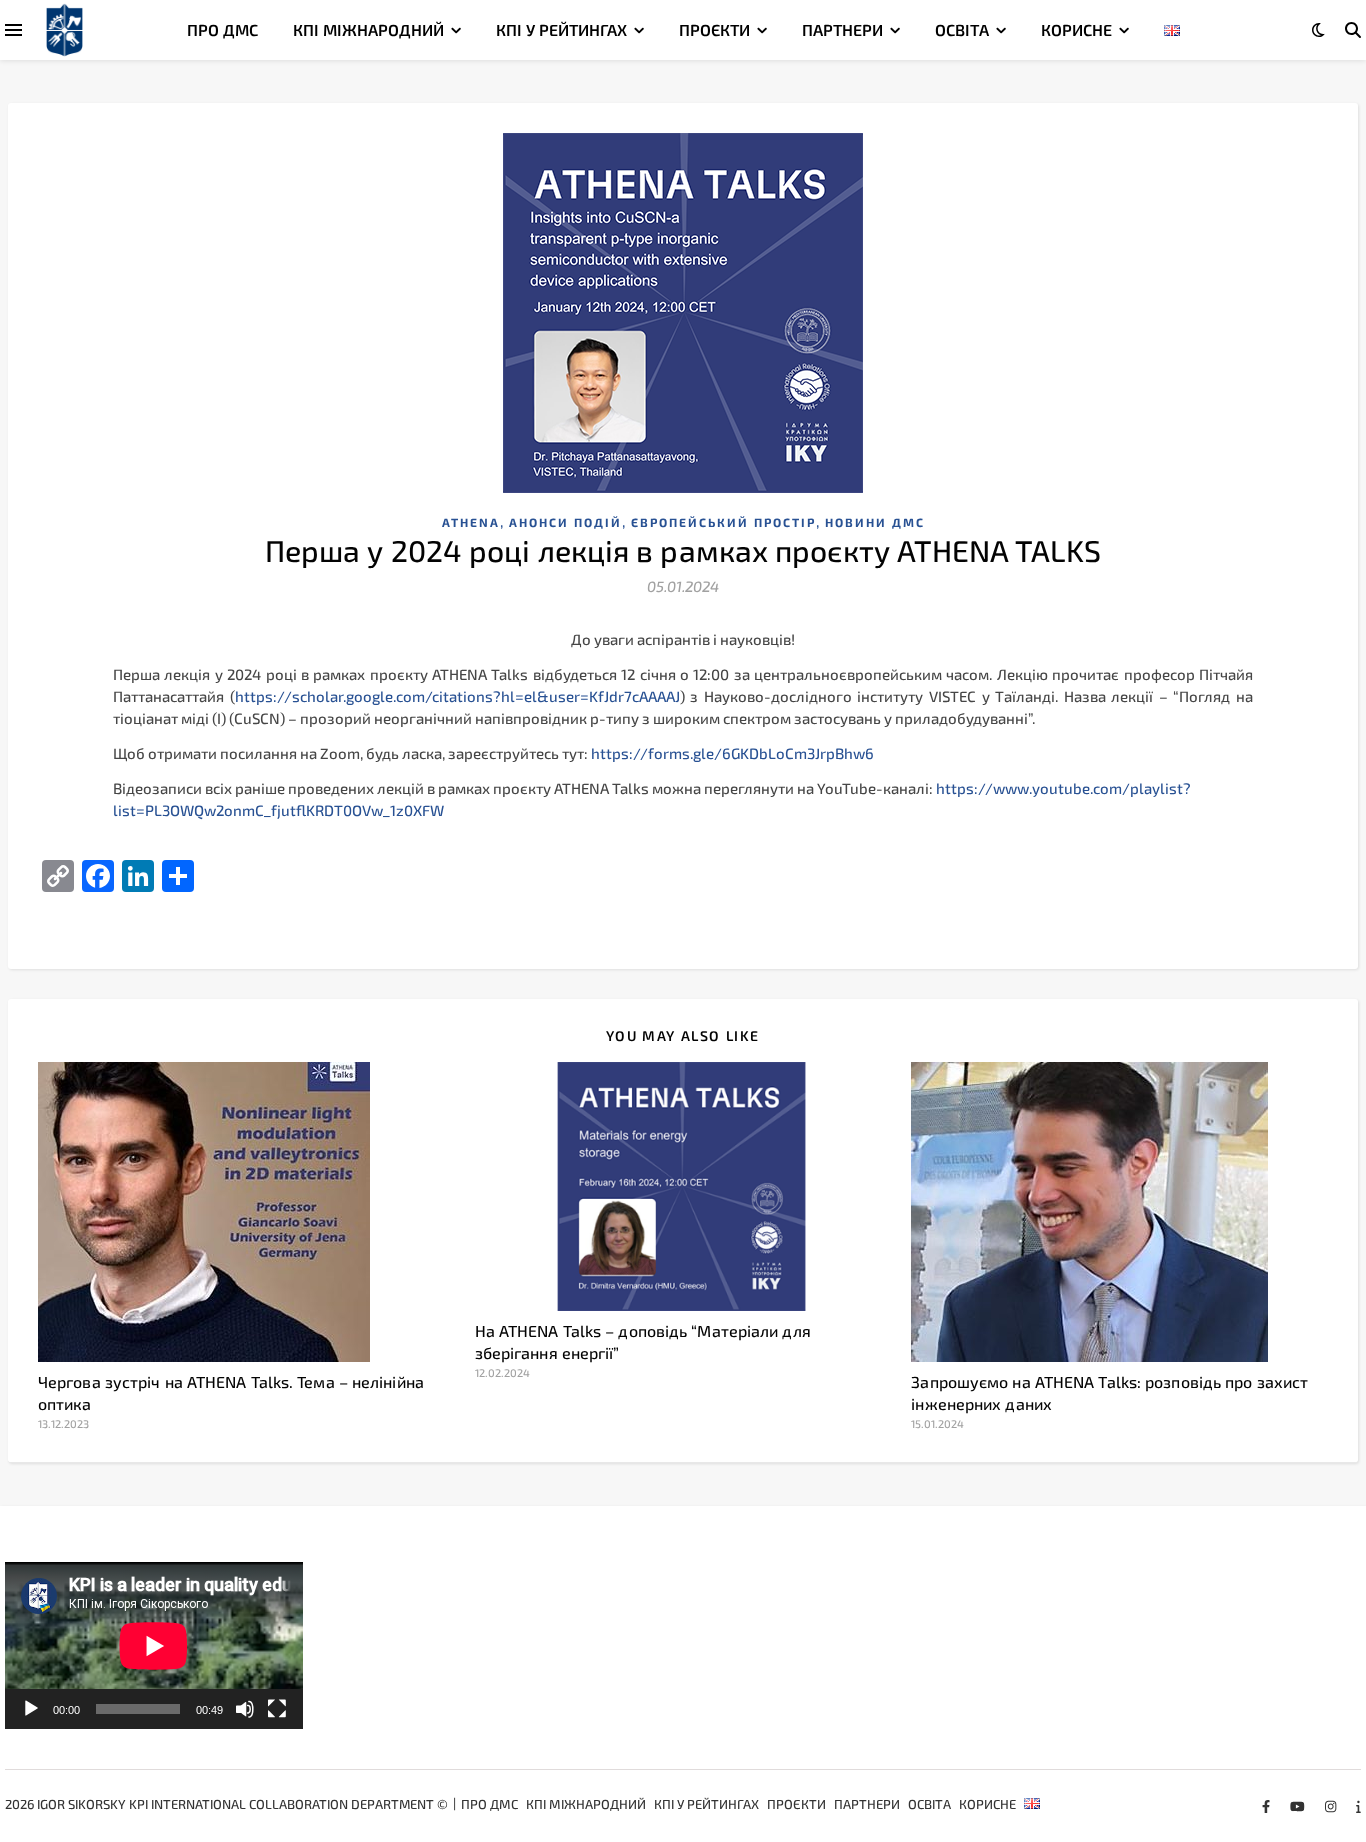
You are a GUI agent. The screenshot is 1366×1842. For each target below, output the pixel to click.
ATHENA (471, 522)
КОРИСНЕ (1076, 29)
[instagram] (1332, 1806)
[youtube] (1299, 1806)
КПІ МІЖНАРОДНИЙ (368, 29)
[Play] (31, 1709)
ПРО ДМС (222, 29)
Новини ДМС (875, 522)
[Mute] (245, 1709)
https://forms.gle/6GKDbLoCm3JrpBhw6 (732, 753)
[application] (154, 1646)
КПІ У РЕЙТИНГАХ (561, 29)
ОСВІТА (962, 29)
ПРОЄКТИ (714, 29)
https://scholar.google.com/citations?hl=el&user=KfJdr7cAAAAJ (457, 696)
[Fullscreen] (277, 1709)
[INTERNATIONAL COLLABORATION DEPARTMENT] (64, 30)
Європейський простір (723, 522)
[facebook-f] (1267, 1806)
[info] (1358, 1806)
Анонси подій (565, 522)
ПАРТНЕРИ (842, 29)
